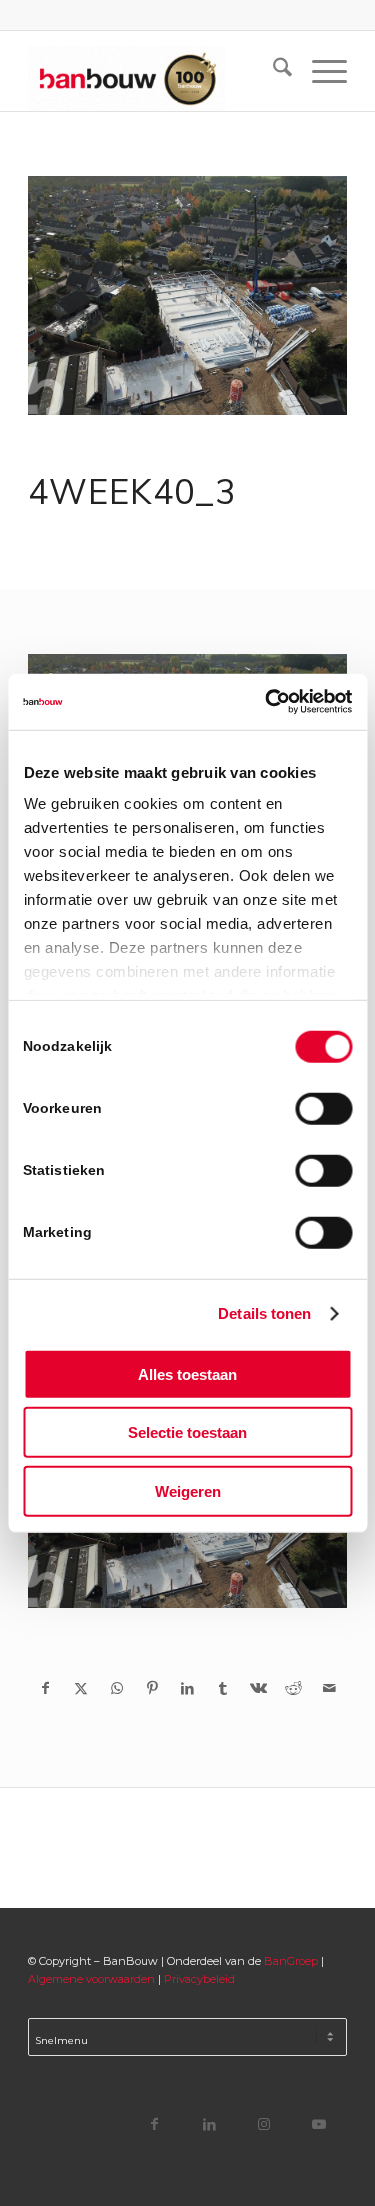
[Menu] (319, 71)
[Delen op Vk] (258, 1688)
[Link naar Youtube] (319, 2123)
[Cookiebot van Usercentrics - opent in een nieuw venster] (267, 702)
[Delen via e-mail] (329, 1688)
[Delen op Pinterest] (151, 1688)
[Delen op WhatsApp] (116, 1688)
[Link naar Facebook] (154, 2123)
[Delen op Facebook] (45, 1688)
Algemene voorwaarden (91, 1979)
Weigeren (188, 1490)
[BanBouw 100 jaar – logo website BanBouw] (155, 71)
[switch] (323, 1108)
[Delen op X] (81, 1688)
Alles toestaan (187, 1373)
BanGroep (291, 1961)
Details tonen (264, 1313)
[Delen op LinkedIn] (187, 1688)
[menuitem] (272, 71)
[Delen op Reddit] (293, 1688)
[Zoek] (272, 71)
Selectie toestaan (187, 1432)
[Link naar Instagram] (264, 2123)
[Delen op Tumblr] (222, 1688)
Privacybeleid (199, 1979)
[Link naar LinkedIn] (209, 2123)
